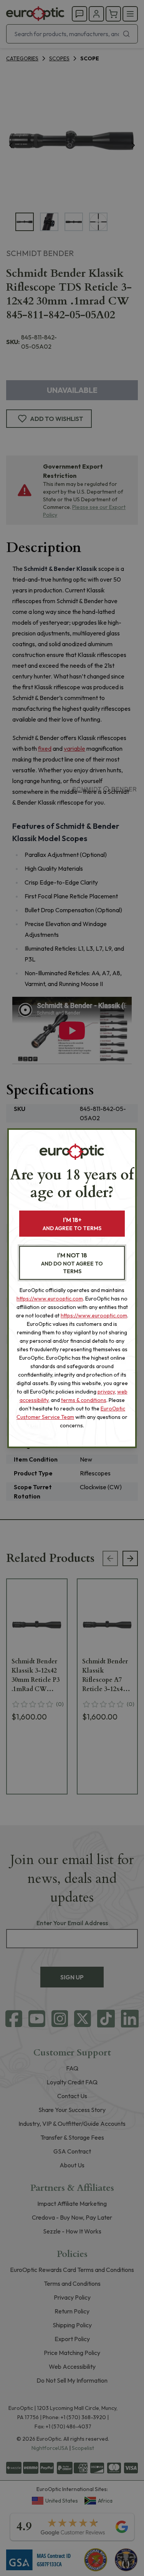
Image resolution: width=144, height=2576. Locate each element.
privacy (106, 1392)
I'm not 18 (72, 1263)
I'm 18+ (72, 1224)
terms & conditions (84, 1400)
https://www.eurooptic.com (50, 1299)
